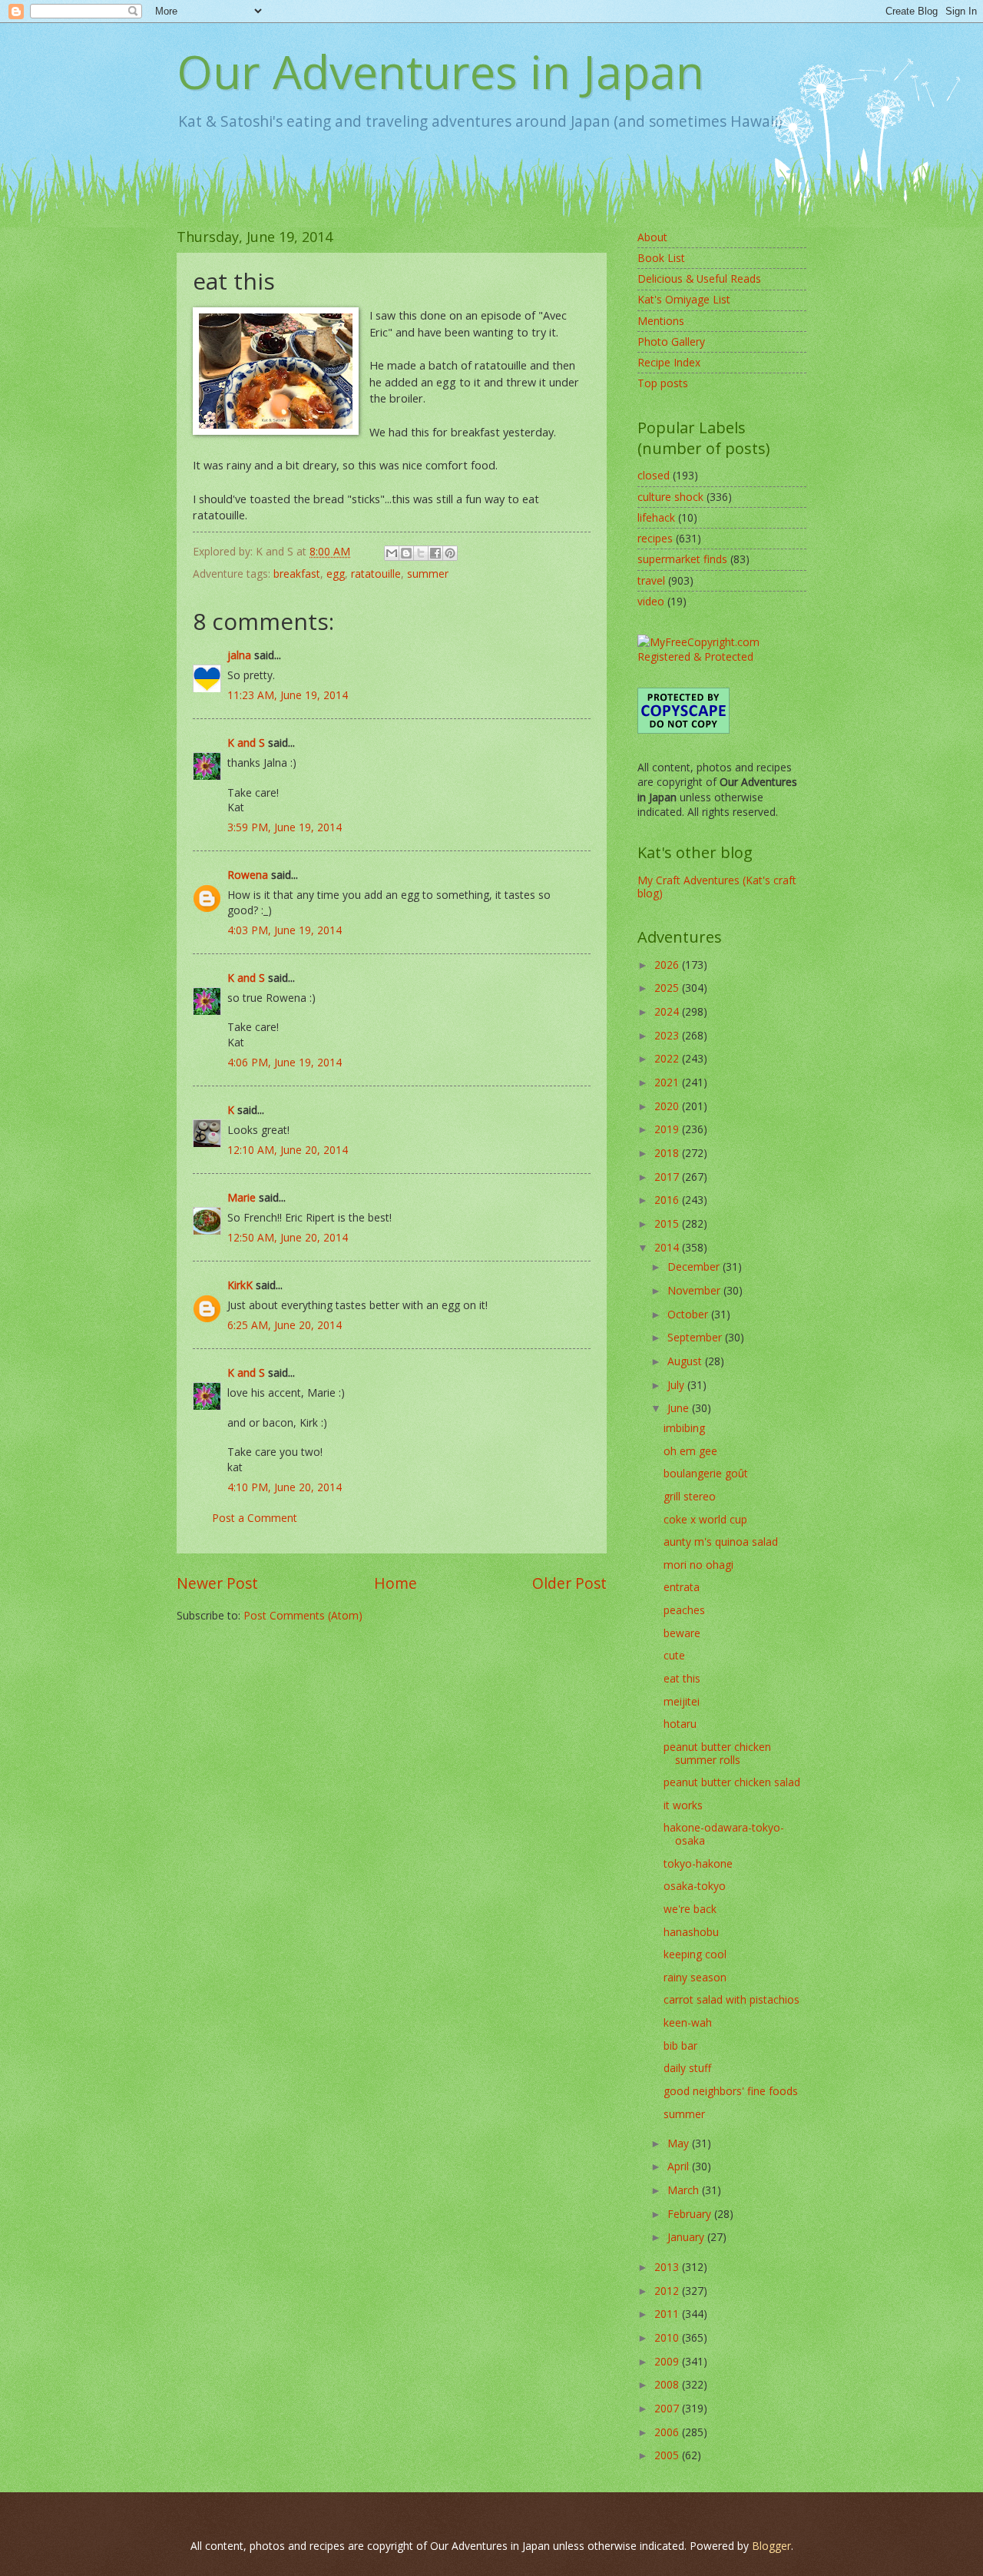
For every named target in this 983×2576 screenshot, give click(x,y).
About (652, 237)
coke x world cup (705, 1519)
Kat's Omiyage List (684, 299)
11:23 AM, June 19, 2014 (288, 695)
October (689, 1314)
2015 (668, 1223)
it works (683, 1805)
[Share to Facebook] (435, 553)
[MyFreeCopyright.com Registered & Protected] (722, 656)
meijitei (682, 1701)
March (685, 2190)
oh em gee (690, 1451)
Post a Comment (255, 1518)
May (680, 2143)
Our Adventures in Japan (440, 71)
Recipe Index (669, 362)
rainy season (695, 1977)
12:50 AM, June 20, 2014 (288, 1237)
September (696, 1337)
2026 (668, 965)
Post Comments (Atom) (303, 1615)
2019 (668, 1129)
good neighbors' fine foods (731, 2091)
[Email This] (392, 553)
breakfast (297, 574)
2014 (668, 1247)
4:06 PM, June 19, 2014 (285, 1062)
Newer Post (217, 1583)
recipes (655, 538)
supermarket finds (682, 559)
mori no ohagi (698, 1565)
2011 (668, 2314)
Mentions (661, 321)
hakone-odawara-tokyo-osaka (724, 1834)
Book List (661, 258)
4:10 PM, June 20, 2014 (285, 1487)
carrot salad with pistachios (731, 1999)
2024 (668, 1011)
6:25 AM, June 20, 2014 (285, 1325)
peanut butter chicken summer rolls (717, 1753)
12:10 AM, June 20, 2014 (288, 1150)
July (677, 1385)
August (686, 1361)
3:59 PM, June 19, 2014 (285, 827)
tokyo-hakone (698, 1863)
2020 (668, 1106)
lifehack (656, 517)
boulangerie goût (706, 1473)
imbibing (684, 1428)
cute (674, 1655)
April (680, 2166)
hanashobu (691, 1932)
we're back (690, 1909)
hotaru (680, 1724)
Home (396, 1583)
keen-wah (688, 2022)
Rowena (248, 875)
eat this (682, 1678)
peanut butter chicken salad (732, 1782)
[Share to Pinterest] (450, 553)
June (680, 1408)
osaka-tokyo (695, 1886)
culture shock (670, 497)
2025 (668, 988)
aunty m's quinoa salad (721, 1542)
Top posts (663, 383)
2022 (668, 1058)
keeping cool (695, 1954)
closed (654, 475)
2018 (668, 1153)
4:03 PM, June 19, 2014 (285, 930)
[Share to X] (421, 553)
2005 (668, 2455)
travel (651, 580)
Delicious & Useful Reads (699, 278)
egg (336, 574)
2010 (668, 2337)
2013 (668, 2267)
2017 (668, 1177)
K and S (246, 743)
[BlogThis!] (406, 553)
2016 (668, 1200)
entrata (682, 1587)
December (695, 1266)
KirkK (240, 1285)
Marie (242, 1197)
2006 (668, 2432)
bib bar (680, 2046)
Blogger (771, 2546)
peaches (684, 1610)
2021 (668, 1082)
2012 (668, 2291)
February (691, 2214)
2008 (668, 2384)
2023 (668, 1035)
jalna (239, 655)
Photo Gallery (671, 341)
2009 (668, 2361)
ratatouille (376, 574)
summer (428, 574)
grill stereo (690, 1496)
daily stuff (687, 2068)
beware (682, 1633)
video (651, 601)
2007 (668, 2408)
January (687, 2237)
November (695, 1290)
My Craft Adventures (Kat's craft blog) (717, 887)
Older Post (569, 1583)
